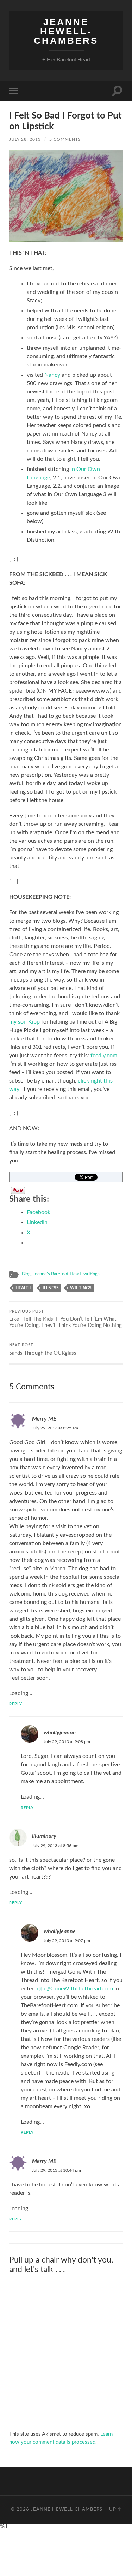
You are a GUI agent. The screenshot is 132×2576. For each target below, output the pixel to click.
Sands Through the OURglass (43, 1350)
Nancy (52, 375)
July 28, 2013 (25, 139)
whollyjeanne (60, 1733)
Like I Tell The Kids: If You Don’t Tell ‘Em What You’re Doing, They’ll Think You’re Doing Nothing (65, 1319)
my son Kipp (25, 1022)
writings (92, 1274)
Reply (16, 1704)
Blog (26, 1274)
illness (51, 1288)
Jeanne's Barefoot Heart (57, 1274)
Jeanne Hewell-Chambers (66, 31)
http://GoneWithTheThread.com (74, 1989)
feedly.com (104, 1056)
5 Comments (65, 139)
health (23, 1288)
